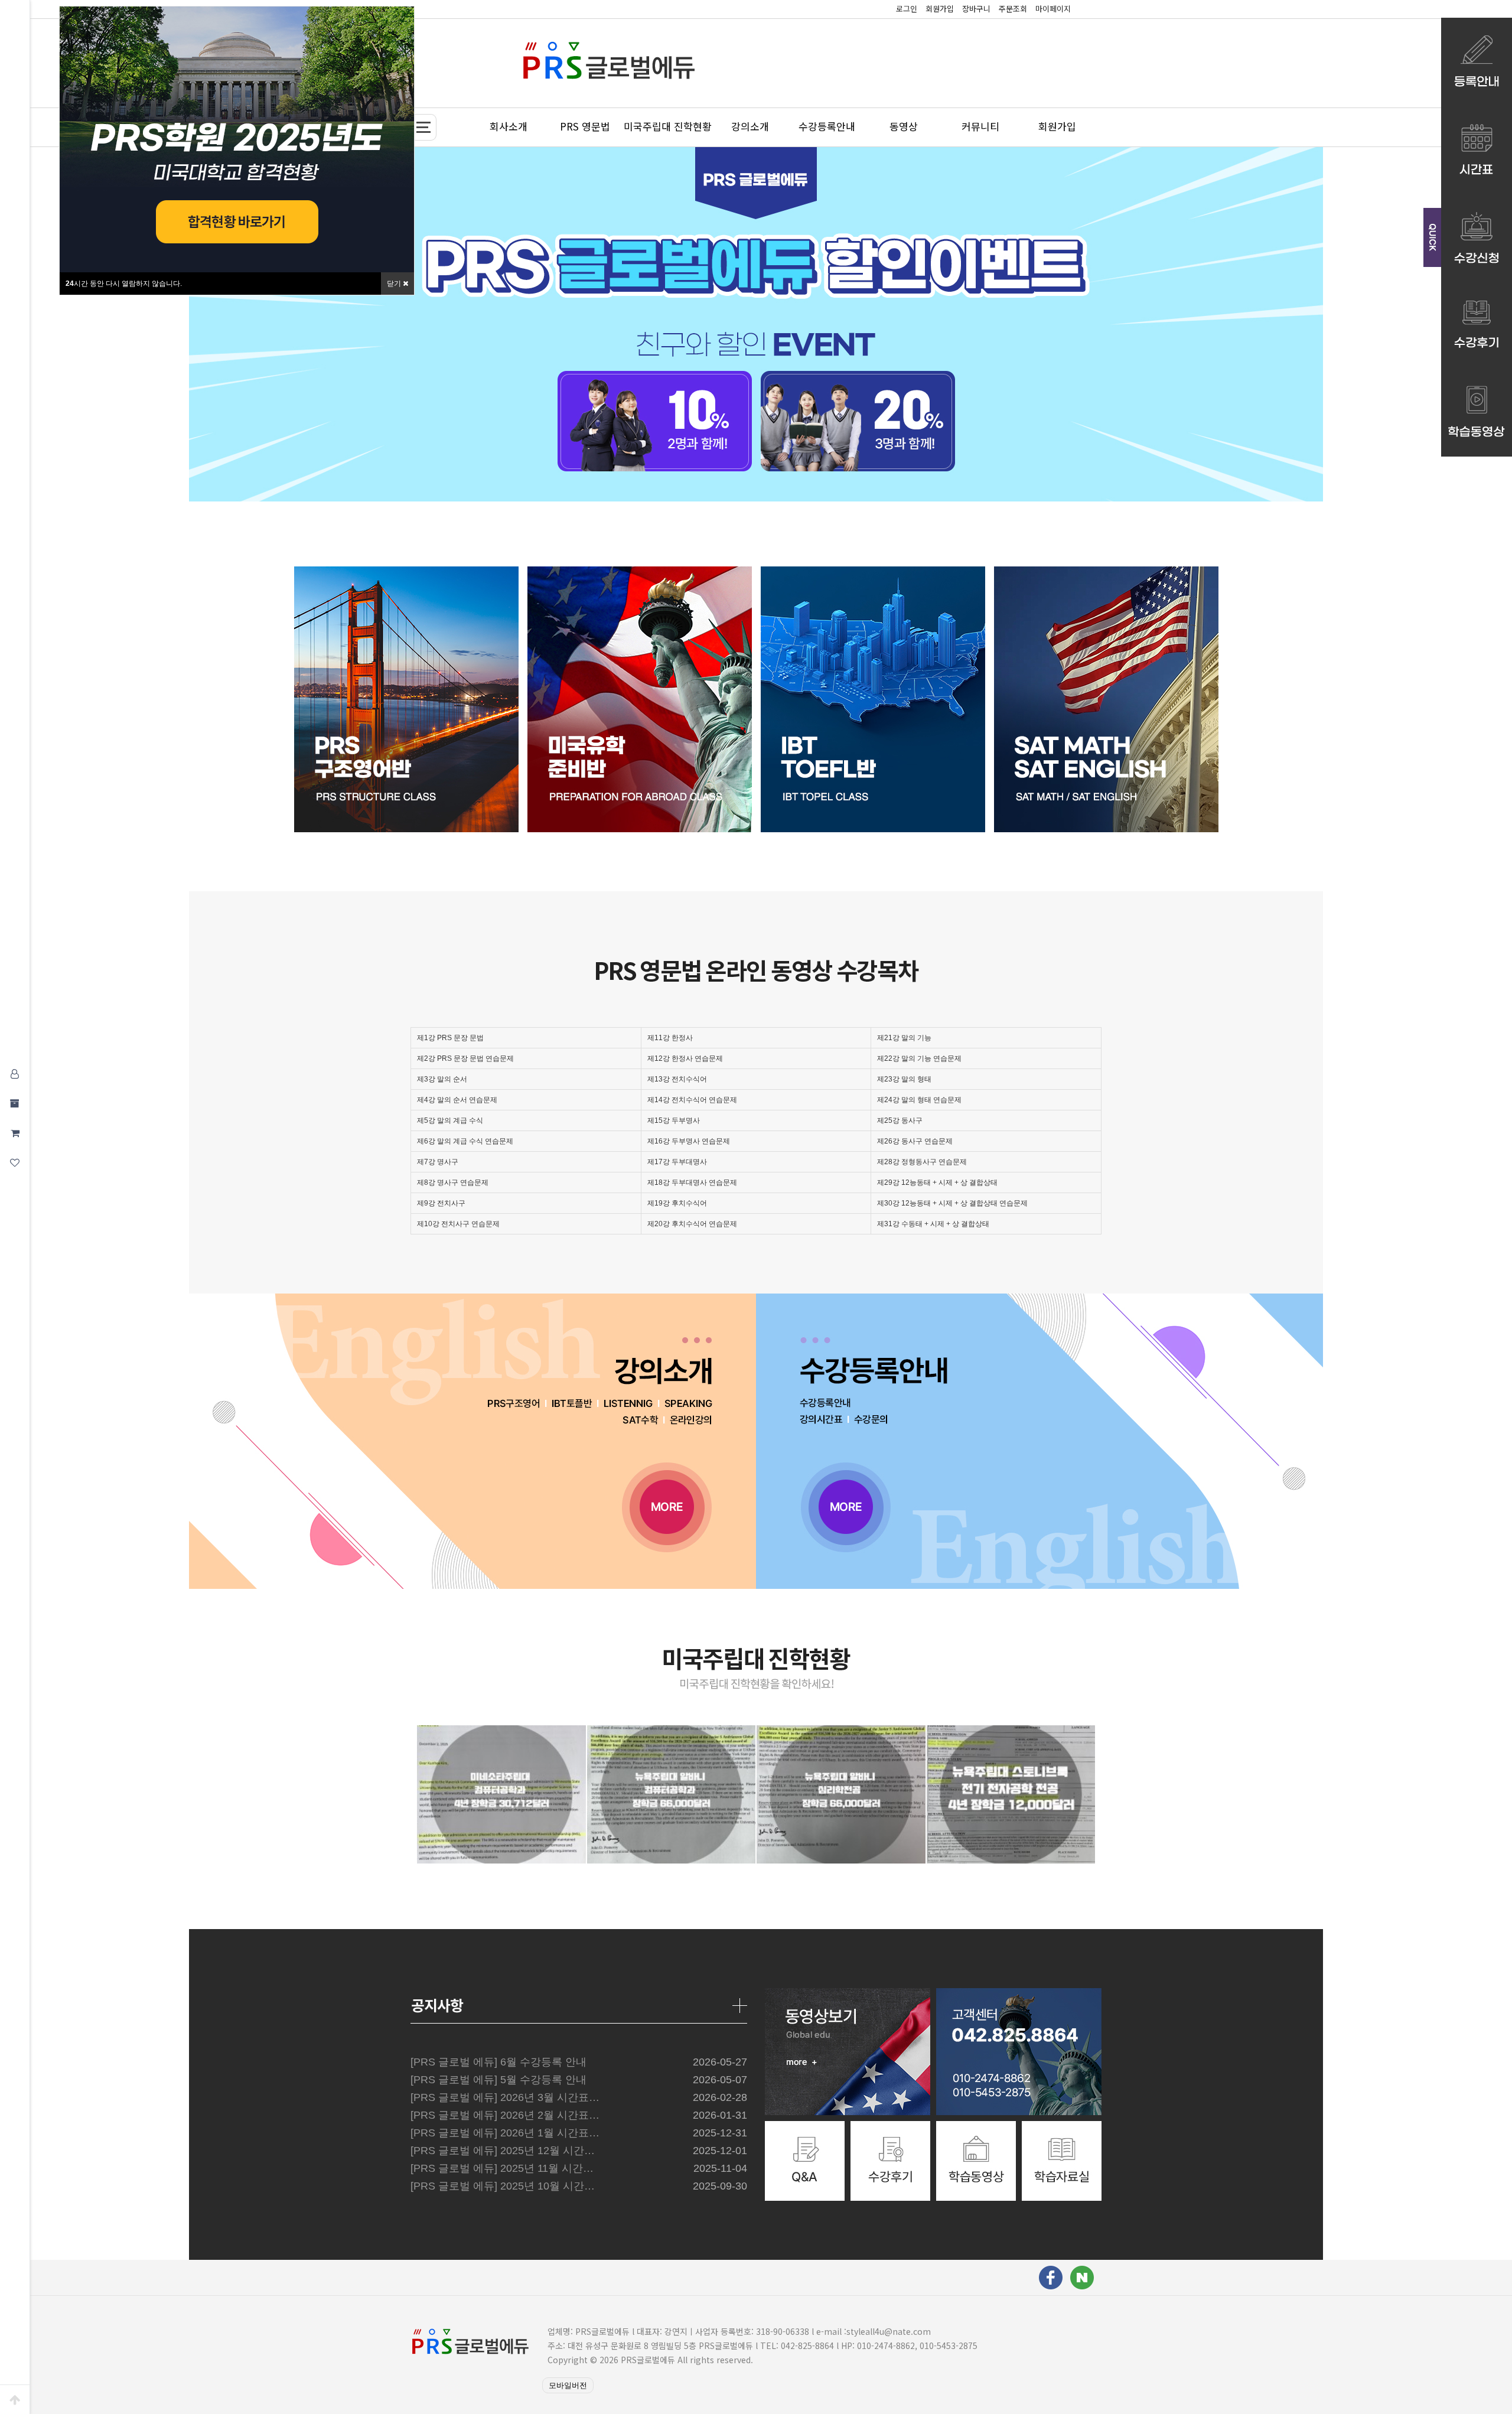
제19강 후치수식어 (677, 1203)
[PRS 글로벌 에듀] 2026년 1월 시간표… (505, 2133)
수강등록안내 (827, 126)
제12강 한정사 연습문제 (685, 1058)
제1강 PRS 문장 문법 (450, 1038)
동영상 (904, 126)
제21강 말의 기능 (904, 1038)
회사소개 (509, 126)
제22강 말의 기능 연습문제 (919, 1058)
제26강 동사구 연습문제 (915, 1141)
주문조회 (1013, 9)
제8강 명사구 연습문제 (453, 1182)
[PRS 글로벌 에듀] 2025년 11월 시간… (502, 2168)
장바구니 (976, 9)
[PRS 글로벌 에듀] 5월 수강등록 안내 (498, 2080)
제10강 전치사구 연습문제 (458, 1224)
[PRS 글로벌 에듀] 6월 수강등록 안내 (498, 2062)
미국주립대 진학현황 (668, 126)
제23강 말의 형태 (904, 1079)
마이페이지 (1053, 9)
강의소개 (750, 126)
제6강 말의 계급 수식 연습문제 (465, 1141)
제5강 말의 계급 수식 (450, 1120)
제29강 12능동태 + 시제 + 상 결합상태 (937, 1182)
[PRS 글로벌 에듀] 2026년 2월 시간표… (505, 2115)
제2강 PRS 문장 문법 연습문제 (465, 1058)
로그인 (907, 9)
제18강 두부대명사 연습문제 (692, 1182)
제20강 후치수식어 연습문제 (692, 1224)
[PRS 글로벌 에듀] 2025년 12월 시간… (503, 2151)
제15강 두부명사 (674, 1120)
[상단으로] (15, 2399)
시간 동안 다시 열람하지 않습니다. (124, 284)
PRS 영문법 (585, 126)
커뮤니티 (980, 126)
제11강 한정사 (670, 1038)
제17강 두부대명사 (677, 1162)
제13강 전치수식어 (677, 1079)
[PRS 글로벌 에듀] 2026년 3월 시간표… (505, 2097)
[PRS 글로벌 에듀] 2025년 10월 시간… (503, 2186)
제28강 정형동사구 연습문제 (922, 1162)
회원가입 (940, 9)
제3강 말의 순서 (442, 1079)
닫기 (395, 284)
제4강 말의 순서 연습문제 (457, 1100)
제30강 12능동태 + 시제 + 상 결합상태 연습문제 (952, 1203)
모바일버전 (568, 2385)
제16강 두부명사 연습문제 (689, 1141)
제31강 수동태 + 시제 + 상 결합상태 (933, 1224)
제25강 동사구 (900, 1120)
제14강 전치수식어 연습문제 (692, 1100)
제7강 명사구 (438, 1162)
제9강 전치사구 (441, 1203)
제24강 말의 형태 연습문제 (919, 1100)
